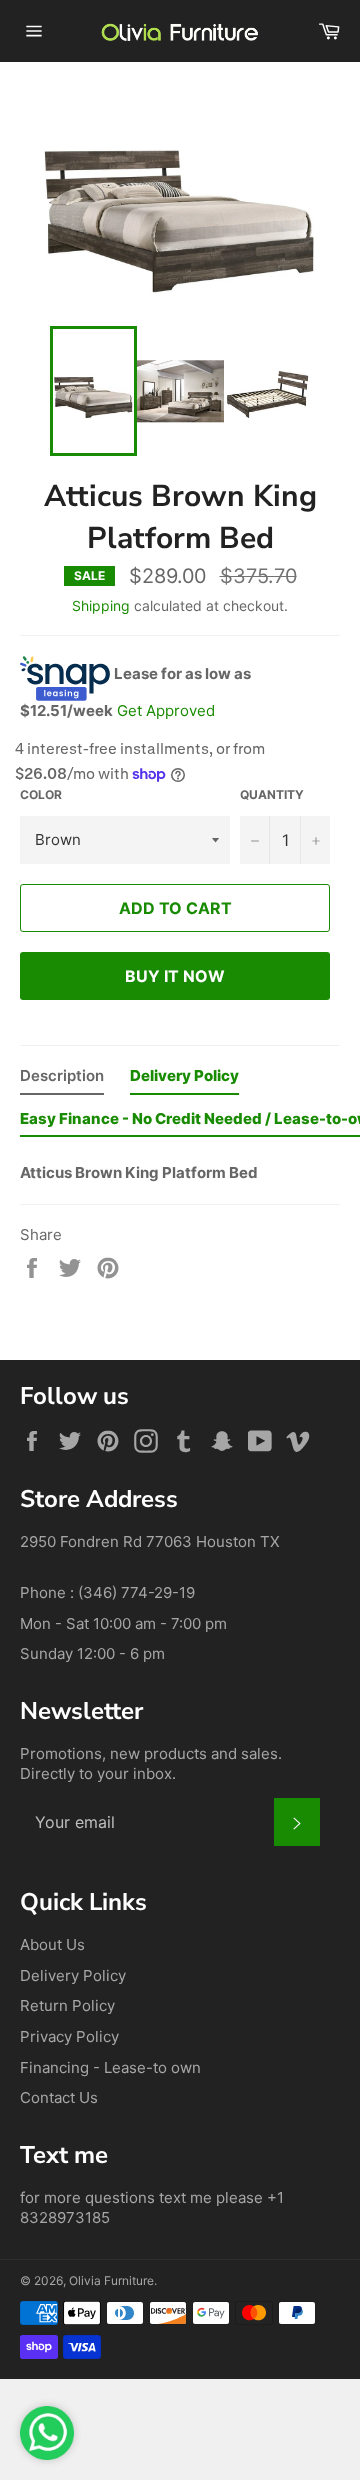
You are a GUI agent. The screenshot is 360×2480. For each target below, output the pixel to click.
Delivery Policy (73, 1975)
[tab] (62, 1080)
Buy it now (175, 976)
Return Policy (67, 2005)
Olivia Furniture (111, 2280)
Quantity (272, 794)
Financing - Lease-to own (110, 2067)
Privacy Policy (69, 2036)
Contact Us (59, 2097)
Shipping (101, 605)
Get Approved (166, 710)
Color (41, 794)
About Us (52, 1944)
